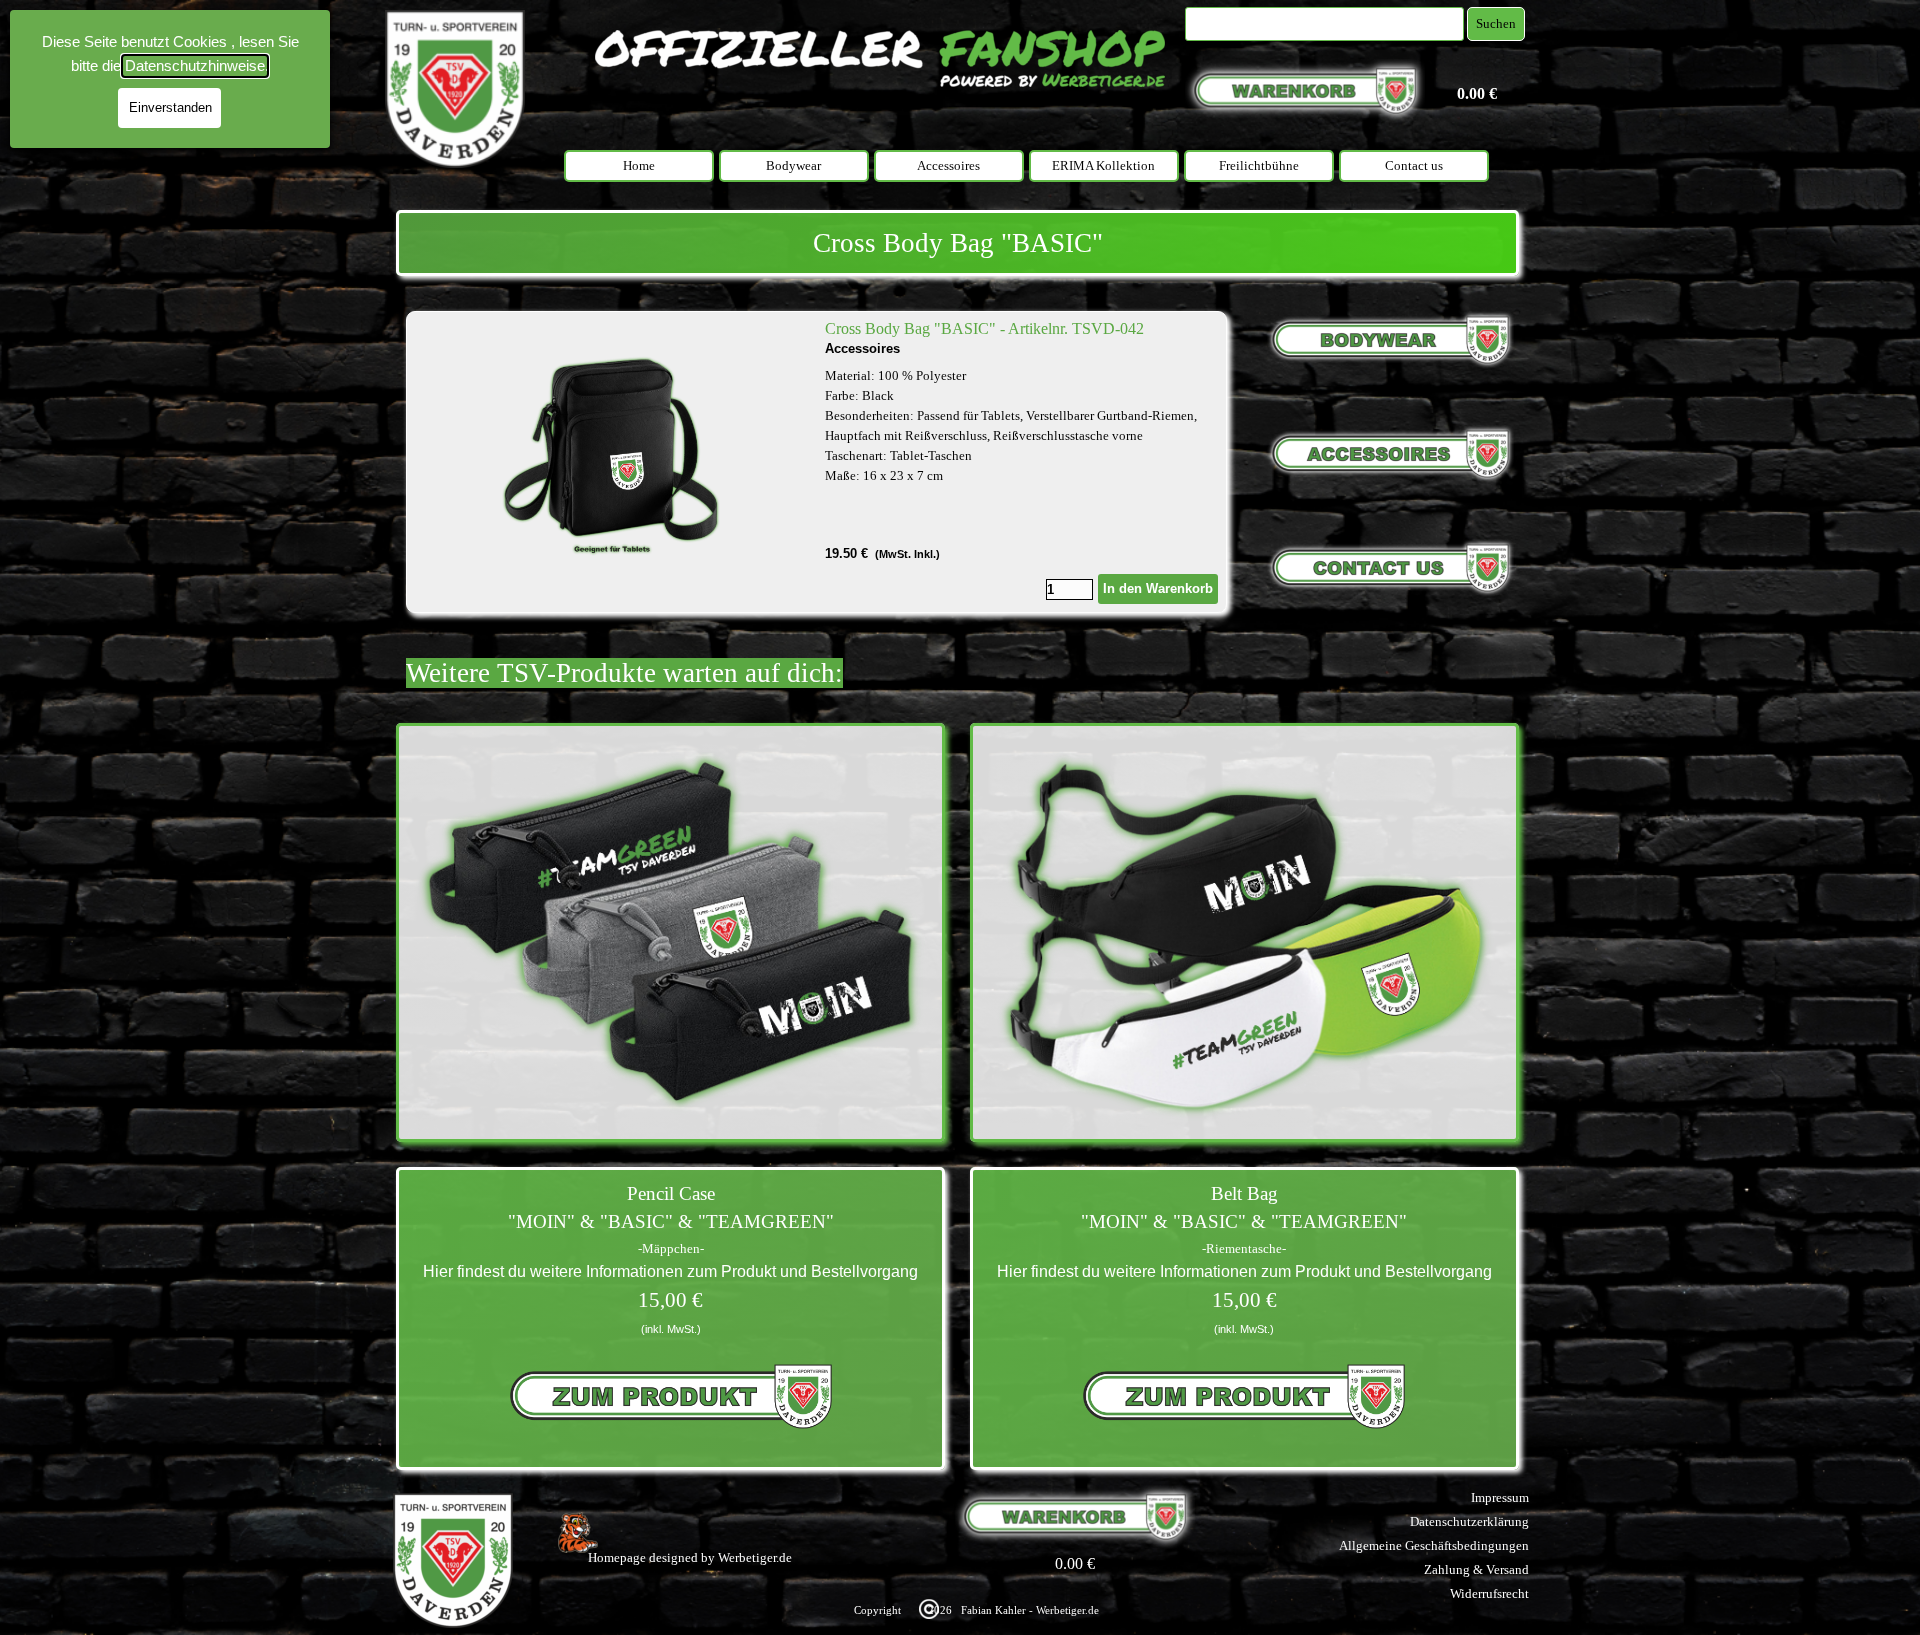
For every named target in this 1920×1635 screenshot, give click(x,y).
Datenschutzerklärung (1469, 1521)
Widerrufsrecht (1489, 1593)
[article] (816, 462)
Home (639, 165)
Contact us (1414, 165)
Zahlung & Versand (1476, 1569)
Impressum (1500, 1497)
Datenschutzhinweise (195, 66)
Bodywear (793, 165)
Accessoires (948, 165)
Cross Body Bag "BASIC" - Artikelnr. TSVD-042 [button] (984, 328)
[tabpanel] (957, 243)
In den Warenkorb (1158, 588)
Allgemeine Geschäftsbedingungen (1434, 1545)
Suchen (1496, 23)
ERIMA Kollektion (1103, 165)
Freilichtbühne (1259, 165)
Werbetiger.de (755, 1557)
